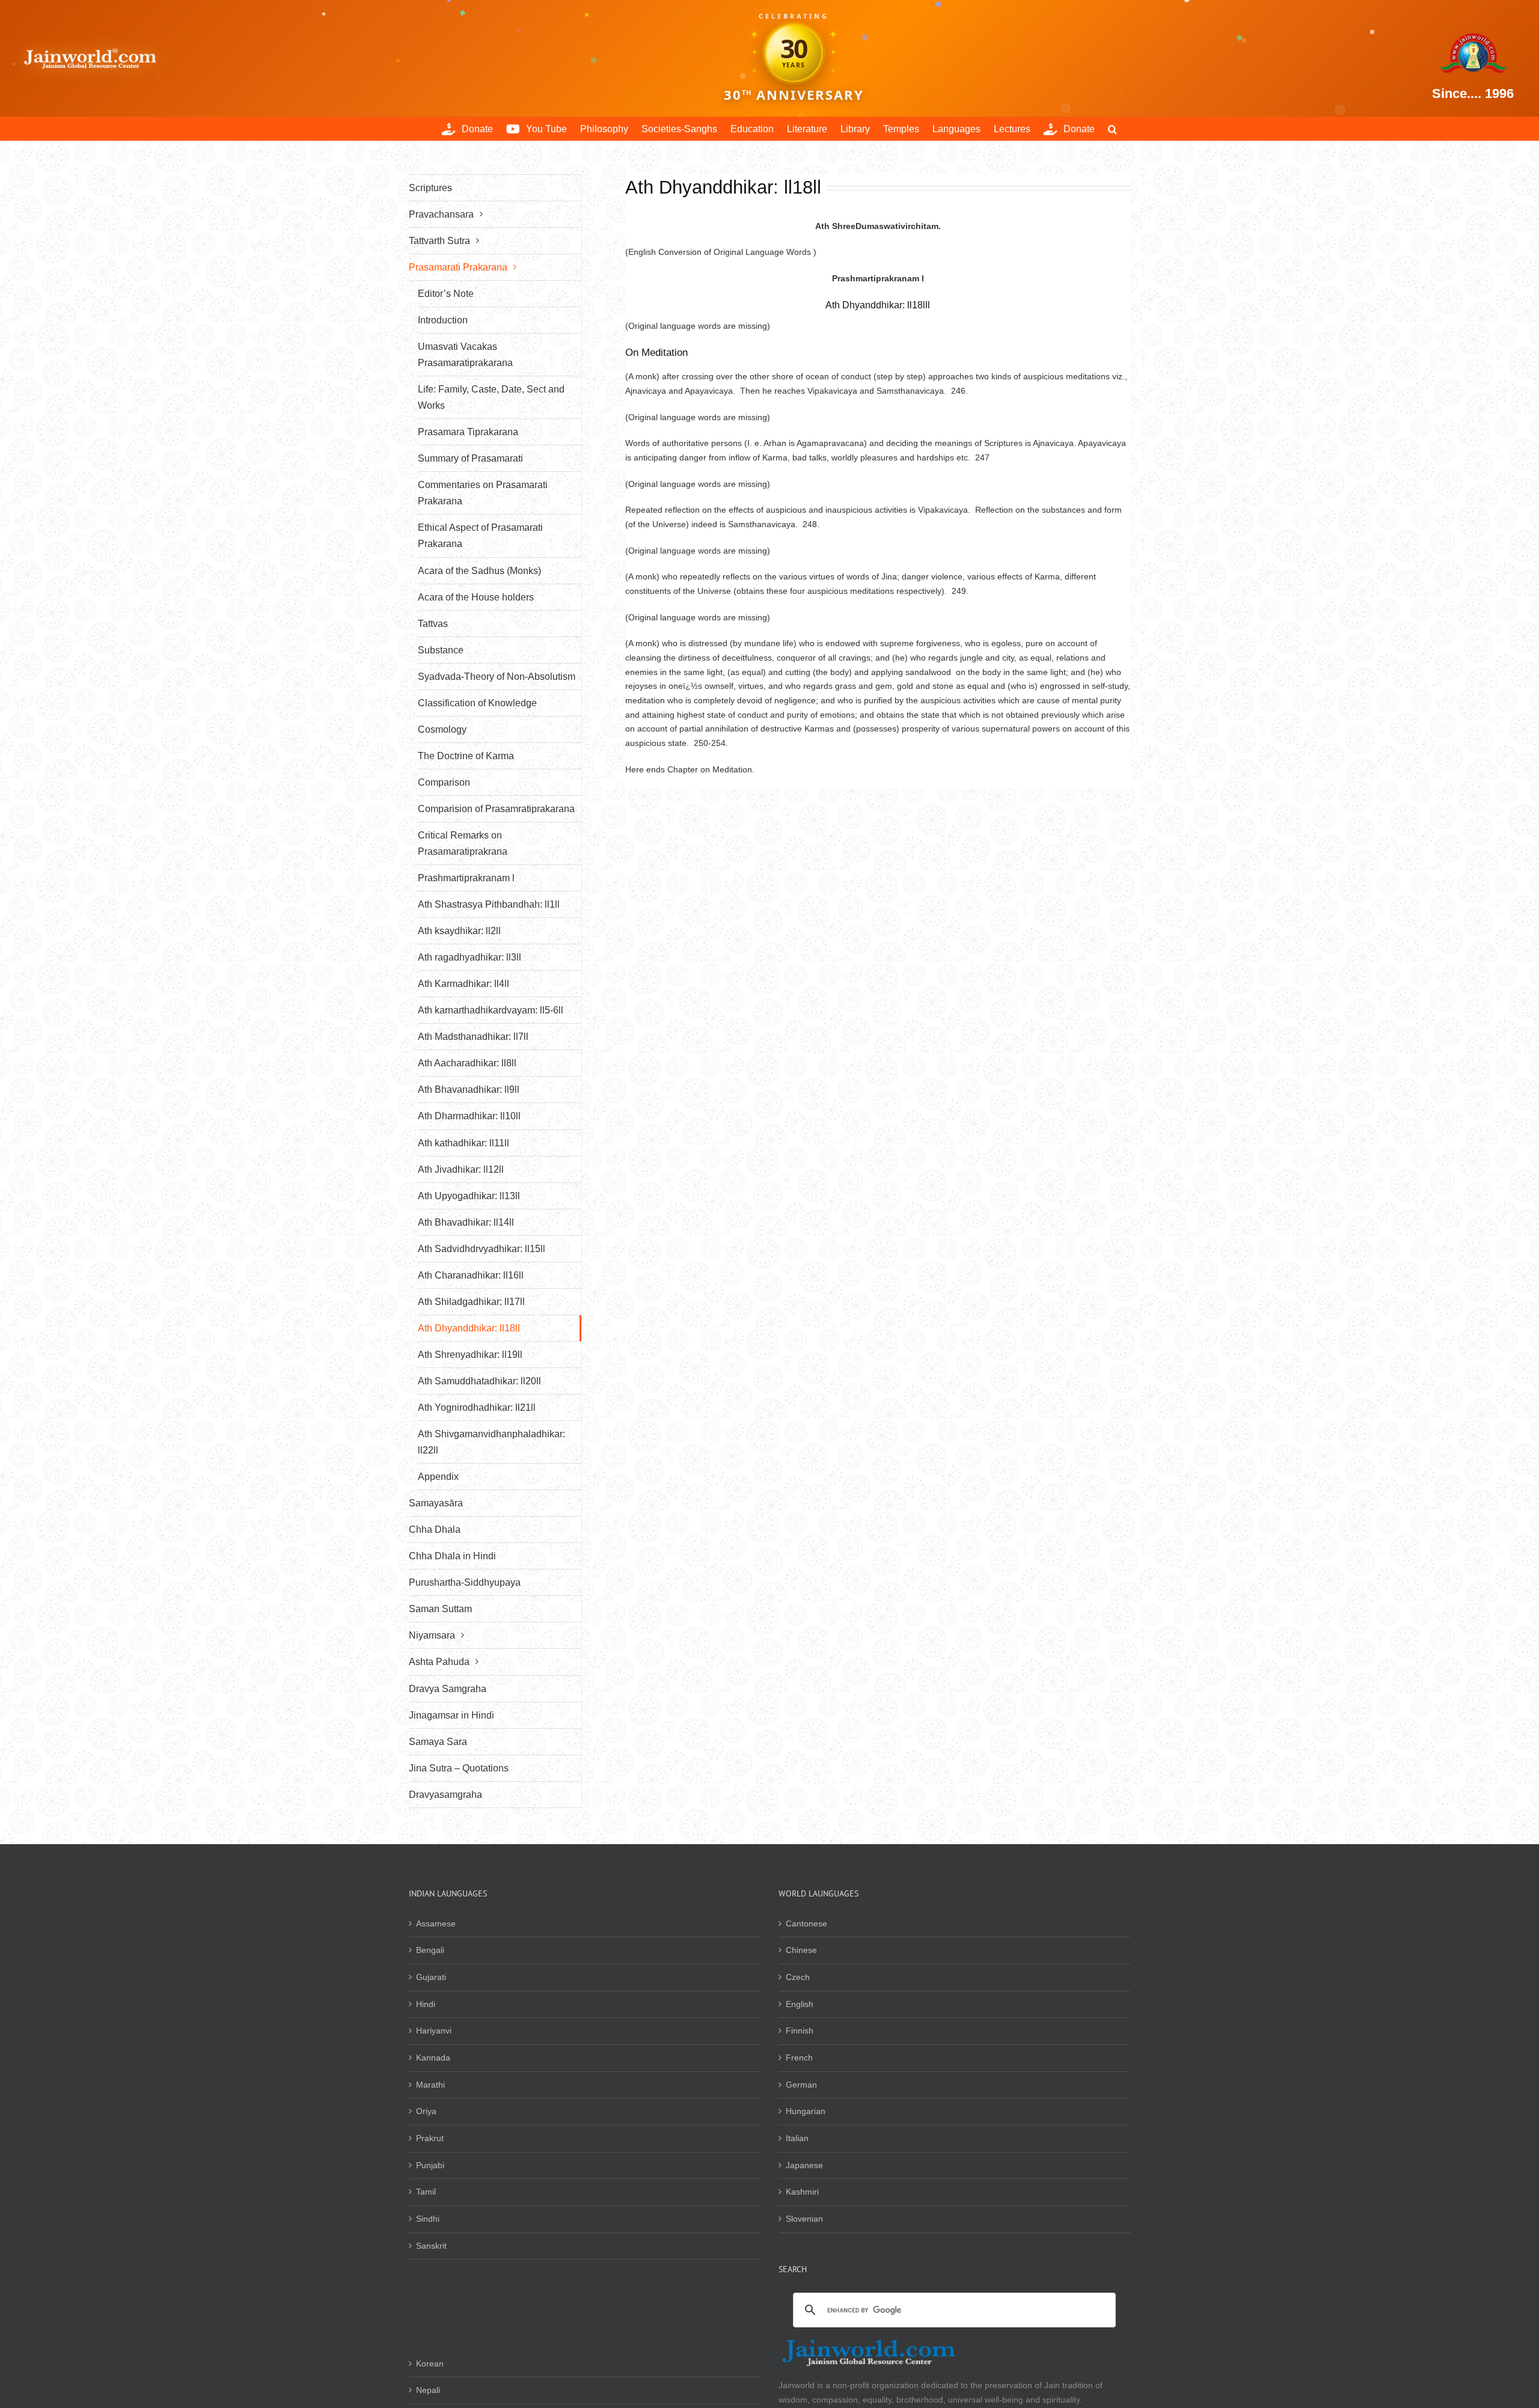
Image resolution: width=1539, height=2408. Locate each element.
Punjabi (430, 2165)
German (801, 2085)
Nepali (428, 2390)
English (800, 2004)
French (799, 2058)
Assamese (436, 1924)
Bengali (430, 1950)
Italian (797, 2138)
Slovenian (804, 2219)
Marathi (430, 2085)
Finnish (800, 2031)
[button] (1112, 129)
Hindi (426, 2004)
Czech (798, 1977)
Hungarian (806, 2111)
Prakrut (430, 2138)
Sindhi (428, 2219)
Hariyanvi (434, 2031)
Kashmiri (802, 2192)
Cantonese (806, 1924)
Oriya (426, 2111)
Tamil (426, 2192)
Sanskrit (431, 2246)
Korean (430, 2364)
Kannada (433, 2058)
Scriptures (430, 188)
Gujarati (431, 1977)
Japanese (804, 2165)
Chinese (801, 1950)
